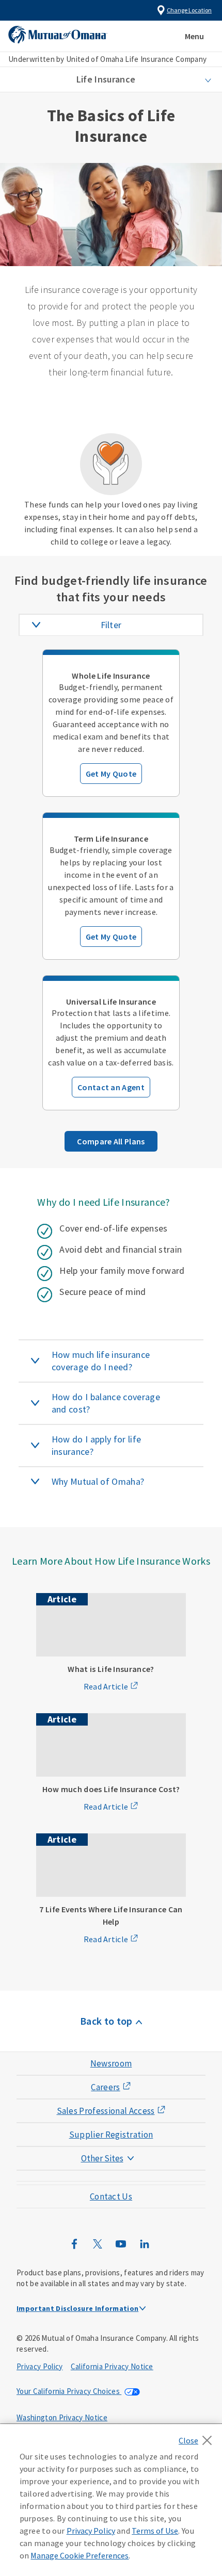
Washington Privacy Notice (62, 2417)
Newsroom (111, 2063)
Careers (105, 2087)
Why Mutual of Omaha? (98, 1481)
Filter (111, 625)
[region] (111, 2500)
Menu (194, 36)
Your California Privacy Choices (69, 2391)
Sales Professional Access (106, 2111)
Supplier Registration (111, 2135)
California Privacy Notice (112, 2366)
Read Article (106, 1686)
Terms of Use (155, 2531)
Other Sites (102, 2158)
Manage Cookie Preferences (80, 2555)
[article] (111, 723)
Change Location (189, 10)
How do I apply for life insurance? (96, 1445)
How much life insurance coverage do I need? (101, 1361)
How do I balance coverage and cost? (106, 1403)
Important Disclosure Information (77, 2308)
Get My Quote (111, 774)
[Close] (198, 2437)
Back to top (106, 2021)
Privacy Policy (39, 2366)
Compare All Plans (111, 1141)
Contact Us (111, 2196)
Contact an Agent (111, 1087)
